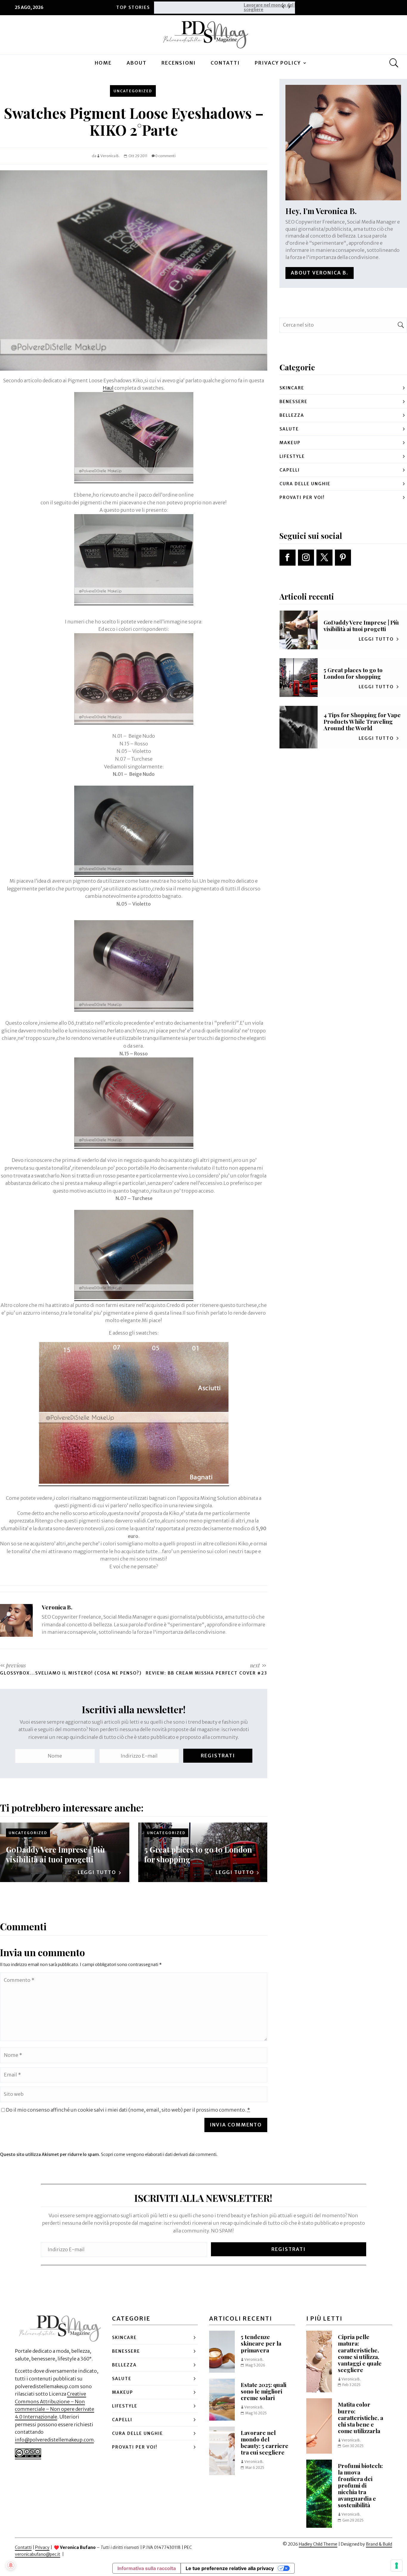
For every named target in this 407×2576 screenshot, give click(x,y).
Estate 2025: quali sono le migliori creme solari (264, 2391)
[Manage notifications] (11, 2565)
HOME (103, 63)
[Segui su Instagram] (306, 558)
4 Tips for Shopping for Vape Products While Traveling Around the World (362, 721)
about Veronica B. (320, 273)
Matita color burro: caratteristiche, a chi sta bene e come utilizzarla (361, 2417)
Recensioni (179, 63)
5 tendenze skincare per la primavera (261, 2343)
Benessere (293, 402)
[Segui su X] (324, 558)
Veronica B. (110, 156)
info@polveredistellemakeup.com (54, 2440)
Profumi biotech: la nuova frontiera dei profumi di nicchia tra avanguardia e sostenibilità (360, 2485)
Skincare (292, 388)
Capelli (290, 470)
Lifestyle (292, 456)
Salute (289, 429)
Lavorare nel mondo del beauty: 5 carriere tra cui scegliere (211, 7)
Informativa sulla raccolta (147, 2568)
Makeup (290, 443)
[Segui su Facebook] (288, 558)
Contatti (225, 63)
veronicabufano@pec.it (38, 2554)
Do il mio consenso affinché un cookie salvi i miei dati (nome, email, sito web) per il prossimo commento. (128, 2110)
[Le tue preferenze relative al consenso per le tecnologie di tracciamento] (397, 2566)
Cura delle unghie (305, 484)
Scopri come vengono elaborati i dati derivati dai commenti (159, 2154)
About (137, 63)
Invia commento (236, 2125)
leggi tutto (97, 1872)
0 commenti (165, 156)
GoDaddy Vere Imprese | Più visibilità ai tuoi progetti (55, 1854)
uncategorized (133, 91)
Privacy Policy (278, 63)
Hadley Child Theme (318, 2544)
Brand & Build (379, 2544)
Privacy (42, 2547)
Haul (108, 388)
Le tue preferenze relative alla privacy (230, 2568)
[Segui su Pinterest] (343, 558)
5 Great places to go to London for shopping (198, 1854)
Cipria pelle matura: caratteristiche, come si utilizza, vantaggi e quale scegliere (360, 2353)
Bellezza (292, 415)
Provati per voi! (302, 497)
